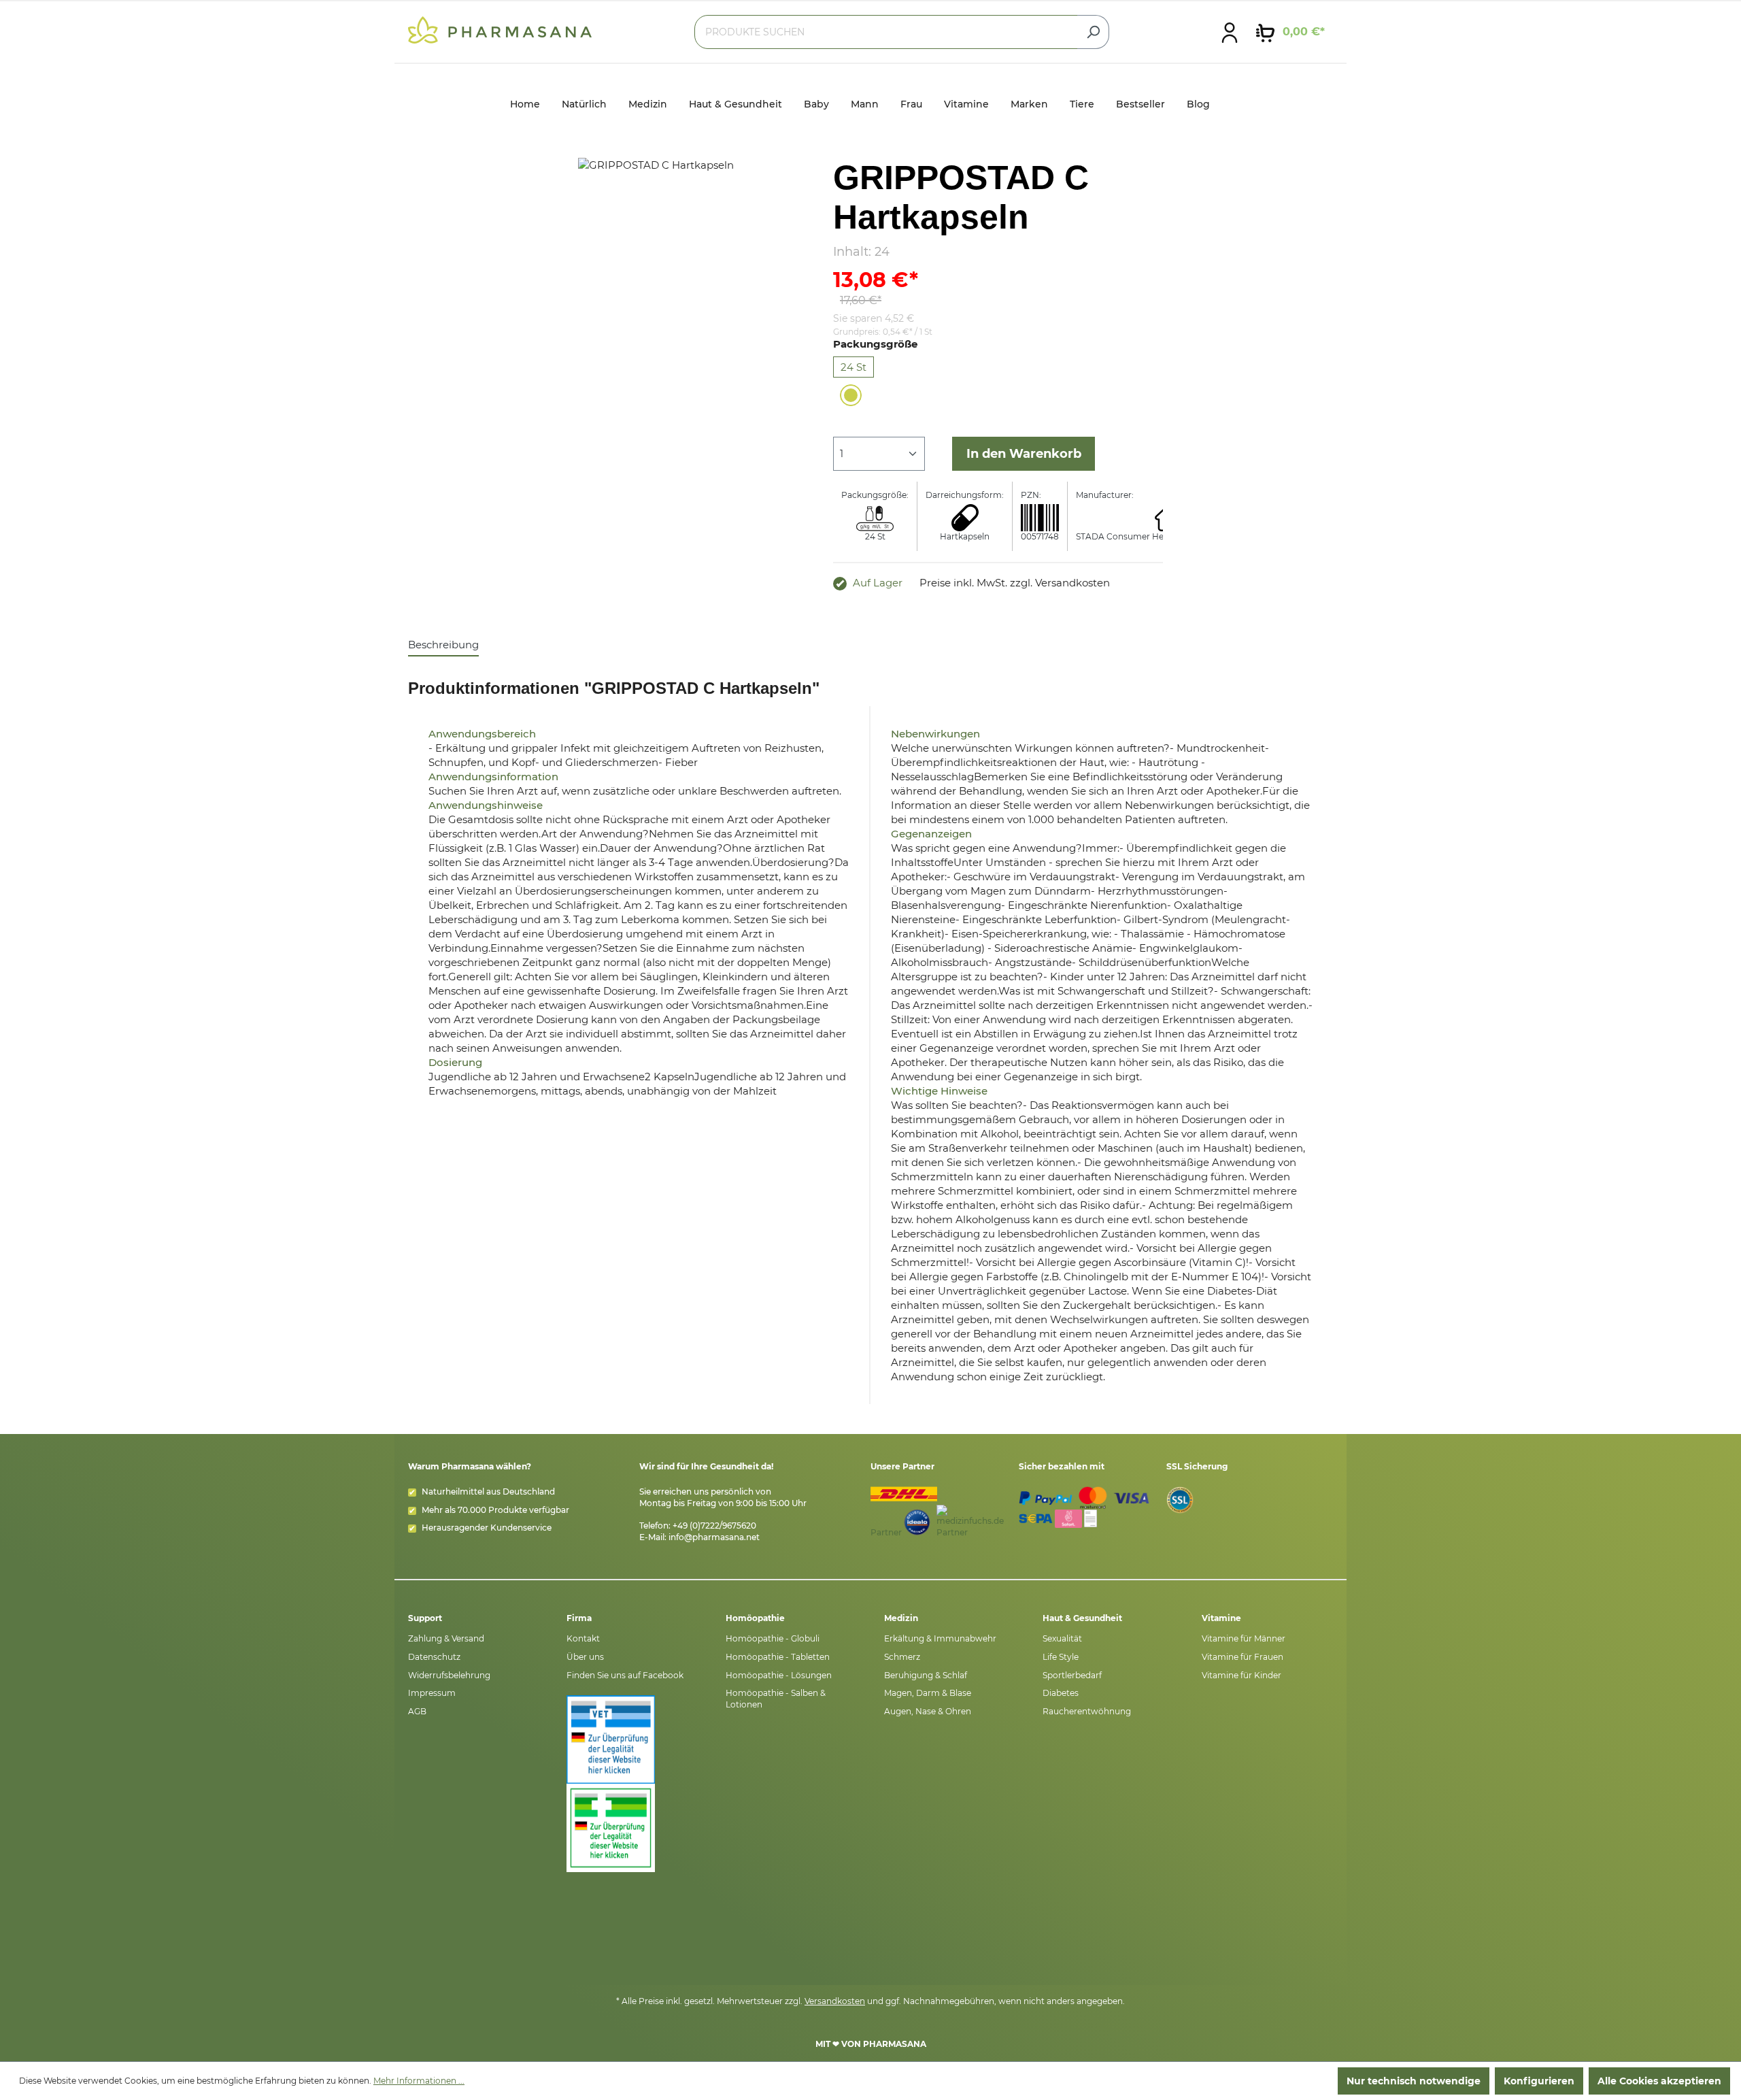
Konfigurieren (1539, 2081)
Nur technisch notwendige (1414, 2081)
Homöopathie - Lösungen (779, 1675)
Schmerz (902, 1657)
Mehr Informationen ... (419, 2081)
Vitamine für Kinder (1241, 1675)
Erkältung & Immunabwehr (940, 1638)
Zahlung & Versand (446, 1638)
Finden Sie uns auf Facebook (625, 1675)
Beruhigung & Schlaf (926, 1675)
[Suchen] (1093, 32)
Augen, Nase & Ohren (928, 1711)
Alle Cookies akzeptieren (1659, 2081)
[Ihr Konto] (1230, 32)
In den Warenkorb (1024, 454)
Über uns (585, 1657)
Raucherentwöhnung (1087, 1711)
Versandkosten (835, 2001)
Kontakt (583, 1638)
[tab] (443, 645)
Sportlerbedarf (1072, 1675)
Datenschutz (434, 1657)
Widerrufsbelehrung (449, 1675)
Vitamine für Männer (1244, 1638)
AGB (417, 1711)
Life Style (1061, 1657)
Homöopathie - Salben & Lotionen (776, 1699)
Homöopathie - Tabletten (778, 1657)
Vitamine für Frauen (1243, 1657)
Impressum (432, 1693)
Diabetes (1061, 1693)
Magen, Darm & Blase (928, 1693)
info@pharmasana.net (714, 1537)
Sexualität (1062, 1638)
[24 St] (851, 395)
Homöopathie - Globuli (773, 1638)
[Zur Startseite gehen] (500, 29)
